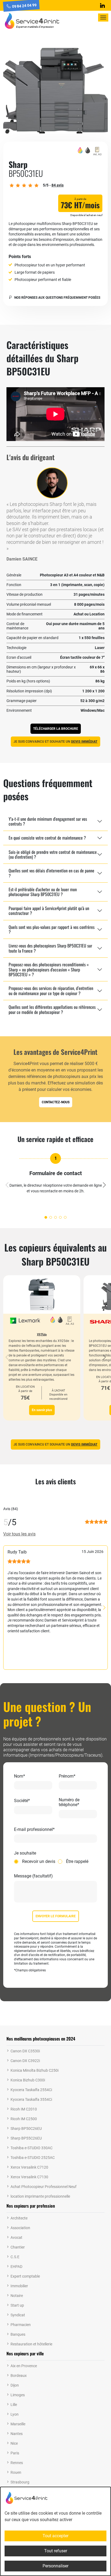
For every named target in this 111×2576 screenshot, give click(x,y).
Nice (14, 2443)
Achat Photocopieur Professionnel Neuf (44, 2187)
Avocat (16, 2237)
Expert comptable (25, 2276)
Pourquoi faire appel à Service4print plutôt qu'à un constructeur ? (49, 911)
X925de (42, 1334)
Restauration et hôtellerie (31, 2344)
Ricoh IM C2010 (24, 2109)
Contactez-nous (56, 1102)
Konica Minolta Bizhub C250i (34, 2070)
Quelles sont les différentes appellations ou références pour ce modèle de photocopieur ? (52, 1009)
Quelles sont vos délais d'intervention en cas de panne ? (51, 873)
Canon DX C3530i (25, 2051)
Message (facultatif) (33, 1876)
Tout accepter (55, 2536)
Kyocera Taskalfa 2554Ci (31, 2090)
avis (58, 185)
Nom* (20, 1776)
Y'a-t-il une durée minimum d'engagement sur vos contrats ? (48, 821)
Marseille (18, 2424)
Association (20, 2228)
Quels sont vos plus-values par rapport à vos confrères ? (52, 929)
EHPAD (16, 2267)
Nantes (17, 2434)
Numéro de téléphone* (69, 1802)
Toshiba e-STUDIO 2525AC (33, 2158)
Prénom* (67, 1776)
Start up (17, 2305)
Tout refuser (56, 2551)
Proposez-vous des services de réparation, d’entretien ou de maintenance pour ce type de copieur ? (51, 991)
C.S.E (15, 2257)
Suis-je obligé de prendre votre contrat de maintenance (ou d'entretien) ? (53, 854)
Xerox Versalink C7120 (29, 2167)
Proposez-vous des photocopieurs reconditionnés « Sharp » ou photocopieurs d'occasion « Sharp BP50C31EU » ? (49, 969)
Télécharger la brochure (56, 729)
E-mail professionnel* (34, 1830)
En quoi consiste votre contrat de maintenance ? (47, 838)
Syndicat (18, 2315)
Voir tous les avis (19, 1534)
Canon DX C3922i (25, 2061)
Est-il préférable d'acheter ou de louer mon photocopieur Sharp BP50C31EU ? (43, 892)
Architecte (19, 2218)
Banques (18, 2334)
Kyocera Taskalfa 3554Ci (31, 2099)
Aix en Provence (24, 2366)
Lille (14, 2405)
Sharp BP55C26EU (26, 2138)
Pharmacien (21, 2325)
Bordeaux (19, 2376)
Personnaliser (55, 2566)
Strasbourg (20, 2482)
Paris (15, 2453)
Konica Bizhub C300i (28, 2080)
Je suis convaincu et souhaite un (55, 742)
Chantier (18, 2247)
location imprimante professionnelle (40, 2196)
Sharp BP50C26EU (26, 2129)
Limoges (18, 2395)
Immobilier (19, 2286)
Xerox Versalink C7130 (29, 2177)
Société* (22, 1801)
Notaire (17, 2296)
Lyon (15, 2414)
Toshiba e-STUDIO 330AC (32, 2148)
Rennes (17, 2463)
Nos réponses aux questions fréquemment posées (57, 298)
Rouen (16, 2472)
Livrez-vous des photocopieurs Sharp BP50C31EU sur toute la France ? (50, 948)
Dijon (15, 2385)
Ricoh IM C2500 (24, 2119)
